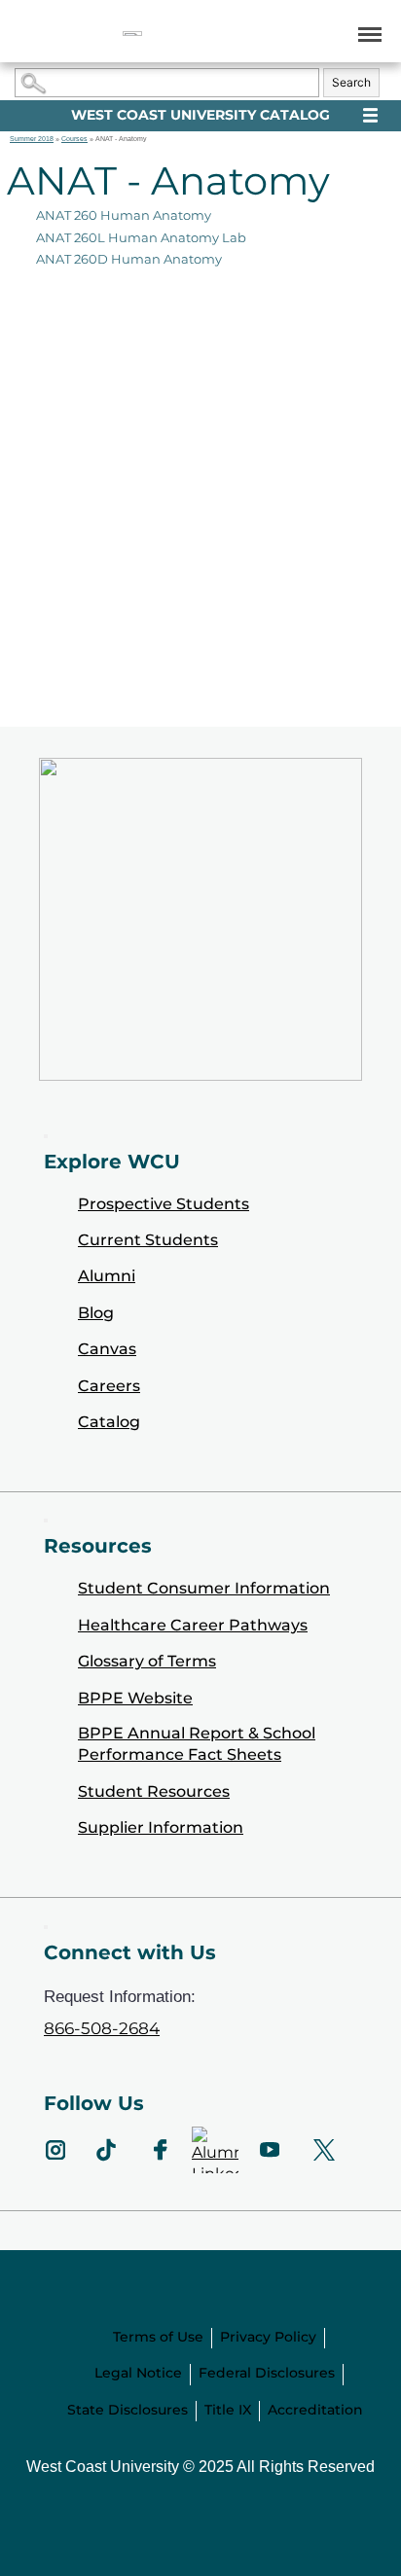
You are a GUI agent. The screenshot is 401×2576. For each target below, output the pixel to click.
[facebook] (161, 2150)
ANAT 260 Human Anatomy (124, 215)
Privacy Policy (268, 2337)
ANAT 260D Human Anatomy (129, 259)
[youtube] (270, 2150)
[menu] (366, 34)
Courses (74, 139)
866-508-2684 (102, 2028)
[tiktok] (106, 2150)
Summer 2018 (32, 139)
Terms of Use (158, 2337)
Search (351, 82)
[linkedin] (215, 2150)
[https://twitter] (324, 2150)
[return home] (132, 34)
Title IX (228, 2410)
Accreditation (315, 2410)
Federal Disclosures (267, 2373)
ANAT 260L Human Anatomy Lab (141, 237)
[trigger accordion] (46, 1927)
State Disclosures (128, 2410)
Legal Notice (138, 2373)
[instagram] (55, 2150)
